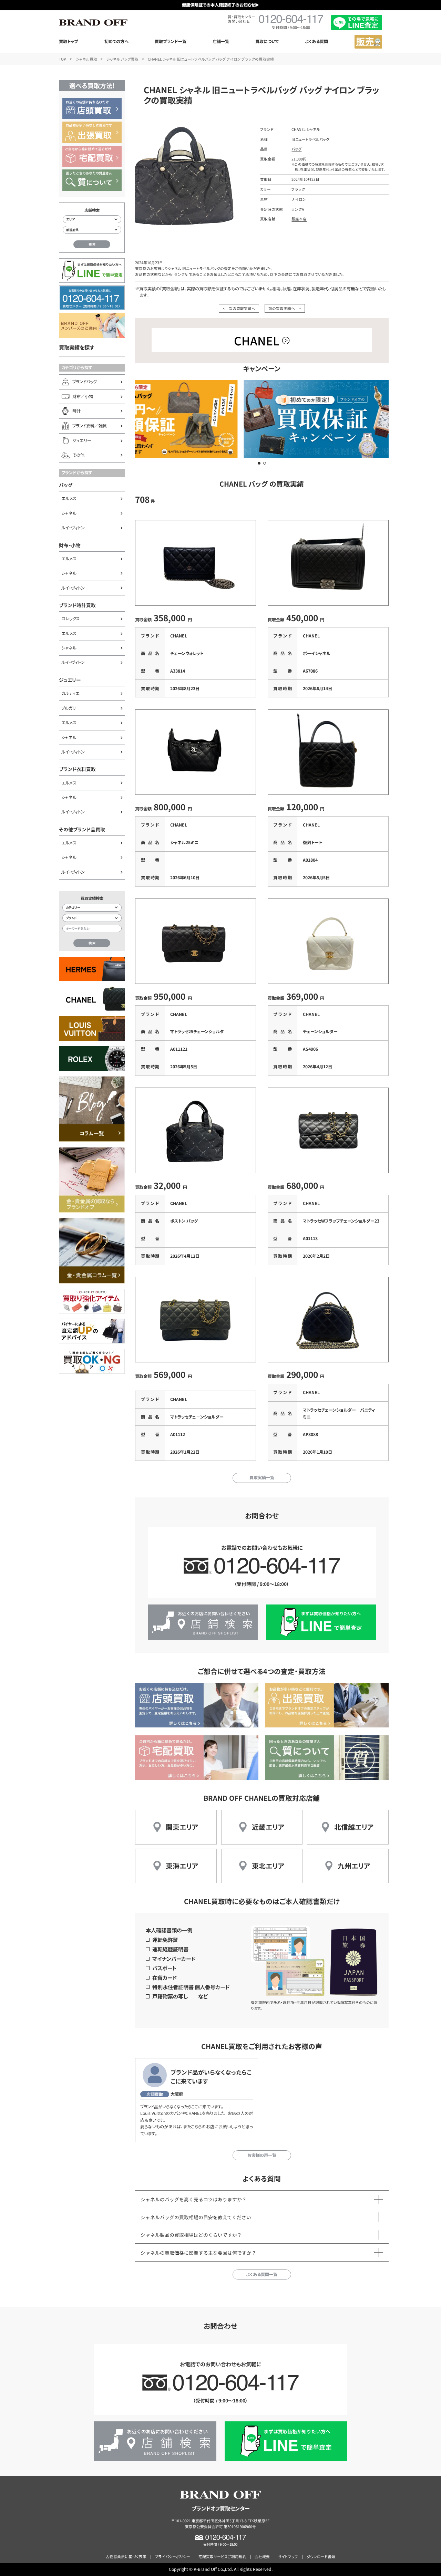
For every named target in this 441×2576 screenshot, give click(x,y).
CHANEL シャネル (306, 129)
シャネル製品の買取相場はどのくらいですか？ (191, 2235)
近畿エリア (268, 1827)
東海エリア (182, 1866)
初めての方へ (116, 41)
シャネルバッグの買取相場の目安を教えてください (196, 2217)
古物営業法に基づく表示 (126, 2557)
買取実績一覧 (262, 1477)
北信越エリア (354, 1827)
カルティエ (70, 693)
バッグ (66, 485)
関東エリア (182, 1827)
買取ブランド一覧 (171, 41)
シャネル (69, 513)
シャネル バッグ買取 (122, 59)
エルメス (69, 498)
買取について (267, 41)
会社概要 (262, 2557)
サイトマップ (288, 2557)
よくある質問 (316, 41)
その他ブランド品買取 (82, 829)
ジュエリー (70, 680)
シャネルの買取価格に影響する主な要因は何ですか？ (198, 2253)
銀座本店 (299, 219)
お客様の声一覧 (262, 2155)
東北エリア (268, 1866)
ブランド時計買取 (77, 605)
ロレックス (70, 619)
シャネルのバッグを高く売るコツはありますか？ (194, 2199)
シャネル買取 (86, 59)
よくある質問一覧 (262, 2274)
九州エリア (354, 1866)
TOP (63, 59)
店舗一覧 (221, 41)
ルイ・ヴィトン (73, 528)
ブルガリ (69, 708)
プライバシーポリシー (173, 2557)
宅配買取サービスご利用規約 (222, 2557)
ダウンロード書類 (321, 2557)
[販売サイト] (368, 42)
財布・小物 (70, 545)
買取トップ (68, 41)
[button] (259, 463)
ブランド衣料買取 (77, 769)
